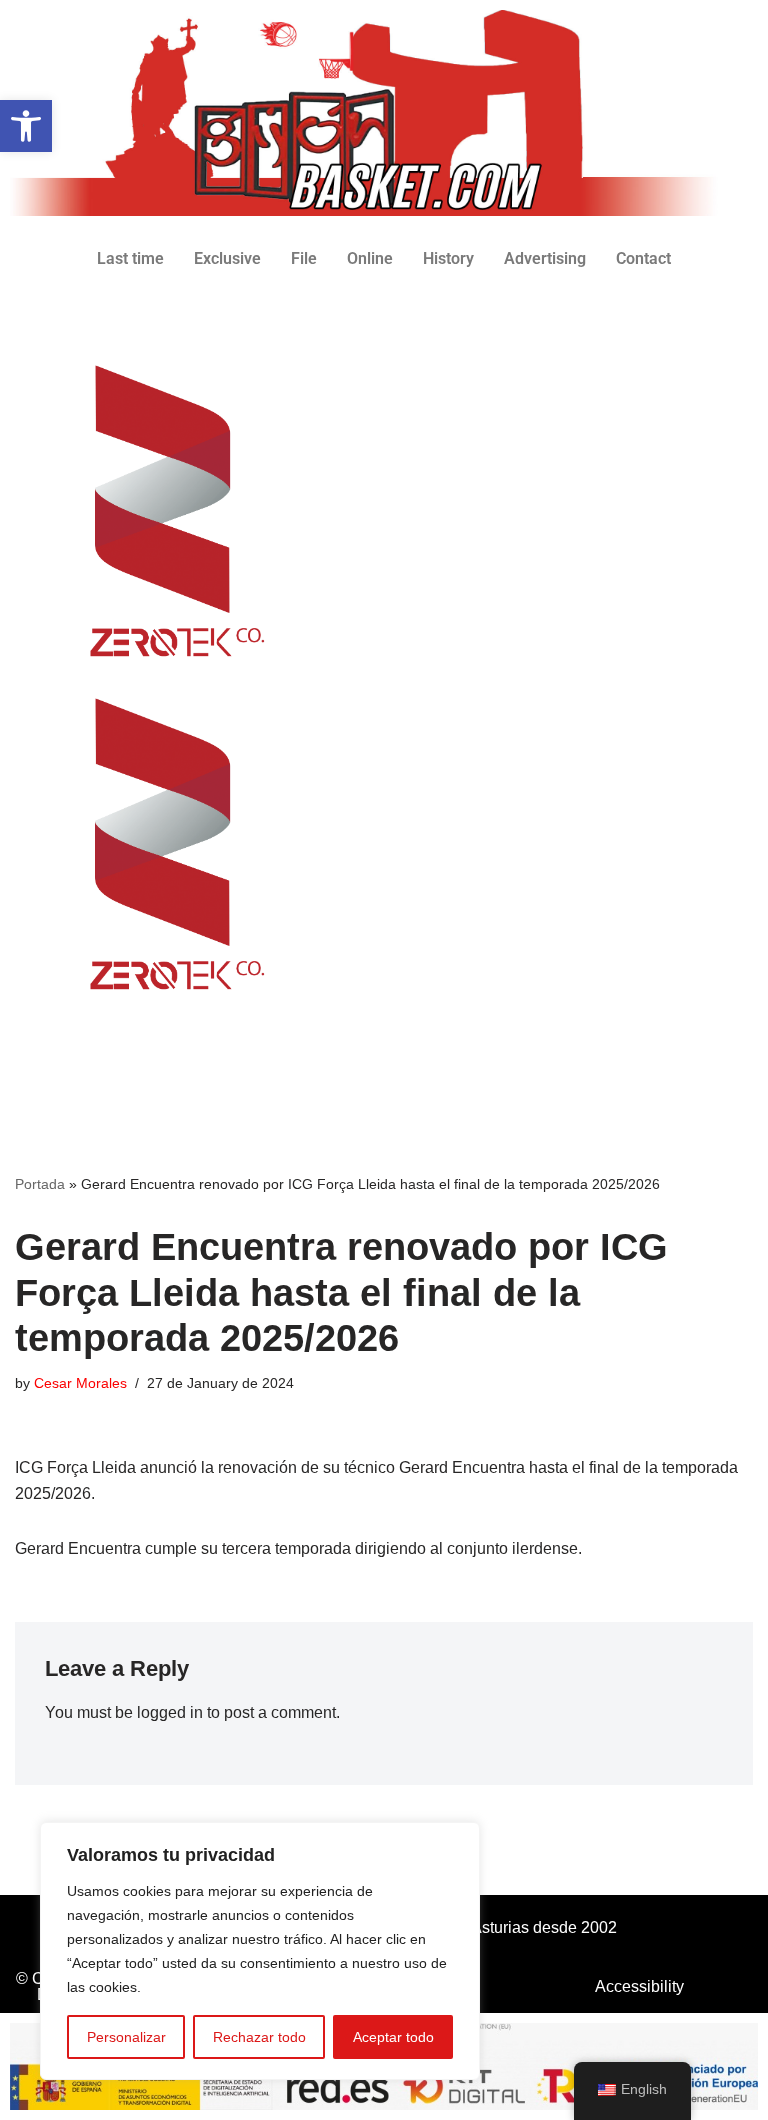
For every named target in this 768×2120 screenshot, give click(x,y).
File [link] (304, 258)
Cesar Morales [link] (80, 1383)
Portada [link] (40, 1184)
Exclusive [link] (227, 258)
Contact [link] (643, 258)
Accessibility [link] (639, 1986)
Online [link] (370, 258)
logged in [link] (170, 1712)
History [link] (448, 258)
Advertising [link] (545, 258)
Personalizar (126, 2037)
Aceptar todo (393, 2037)
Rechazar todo (259, 2037)
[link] (26, 126)
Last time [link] (130, 258)
